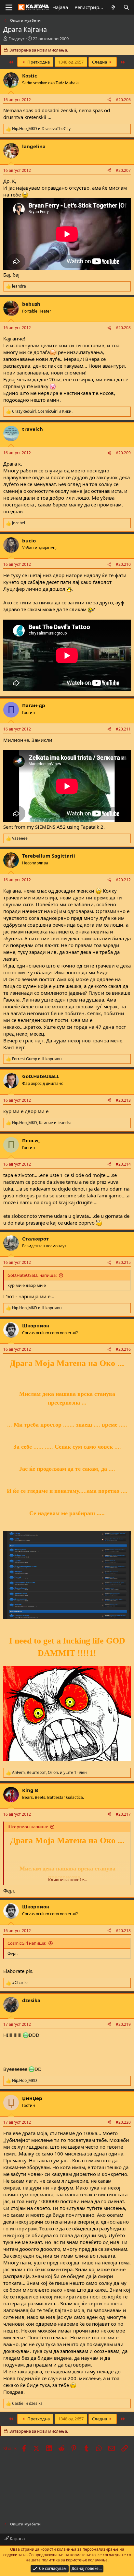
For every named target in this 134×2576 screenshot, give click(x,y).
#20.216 (123, 1349)
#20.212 (123, 880)
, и (42, 411)
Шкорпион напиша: (28, 1827)
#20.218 (123, 1931)
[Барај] (126, 7)
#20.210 (123, 564)
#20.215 (123, 1262)
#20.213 (123, 1100)
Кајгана (17, 2538)
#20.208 (123, 328)
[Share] (109, 100)
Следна (100, 62)
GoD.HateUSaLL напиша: (32, 1275)
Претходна (38, 62)
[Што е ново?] (113, 7)
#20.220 (123, 2122)
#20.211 (123, 729)
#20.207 (123, 170)
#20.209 (123, 453)
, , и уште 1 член (49, 1773)
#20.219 (123, 2024)
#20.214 (123, 1164)
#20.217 (123, 1814)
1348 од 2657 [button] (71, 62)
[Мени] (9, 7)
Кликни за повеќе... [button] (67, 1880)
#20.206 (123, 100)
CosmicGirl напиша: (27, 1943)
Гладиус (17, 39)
